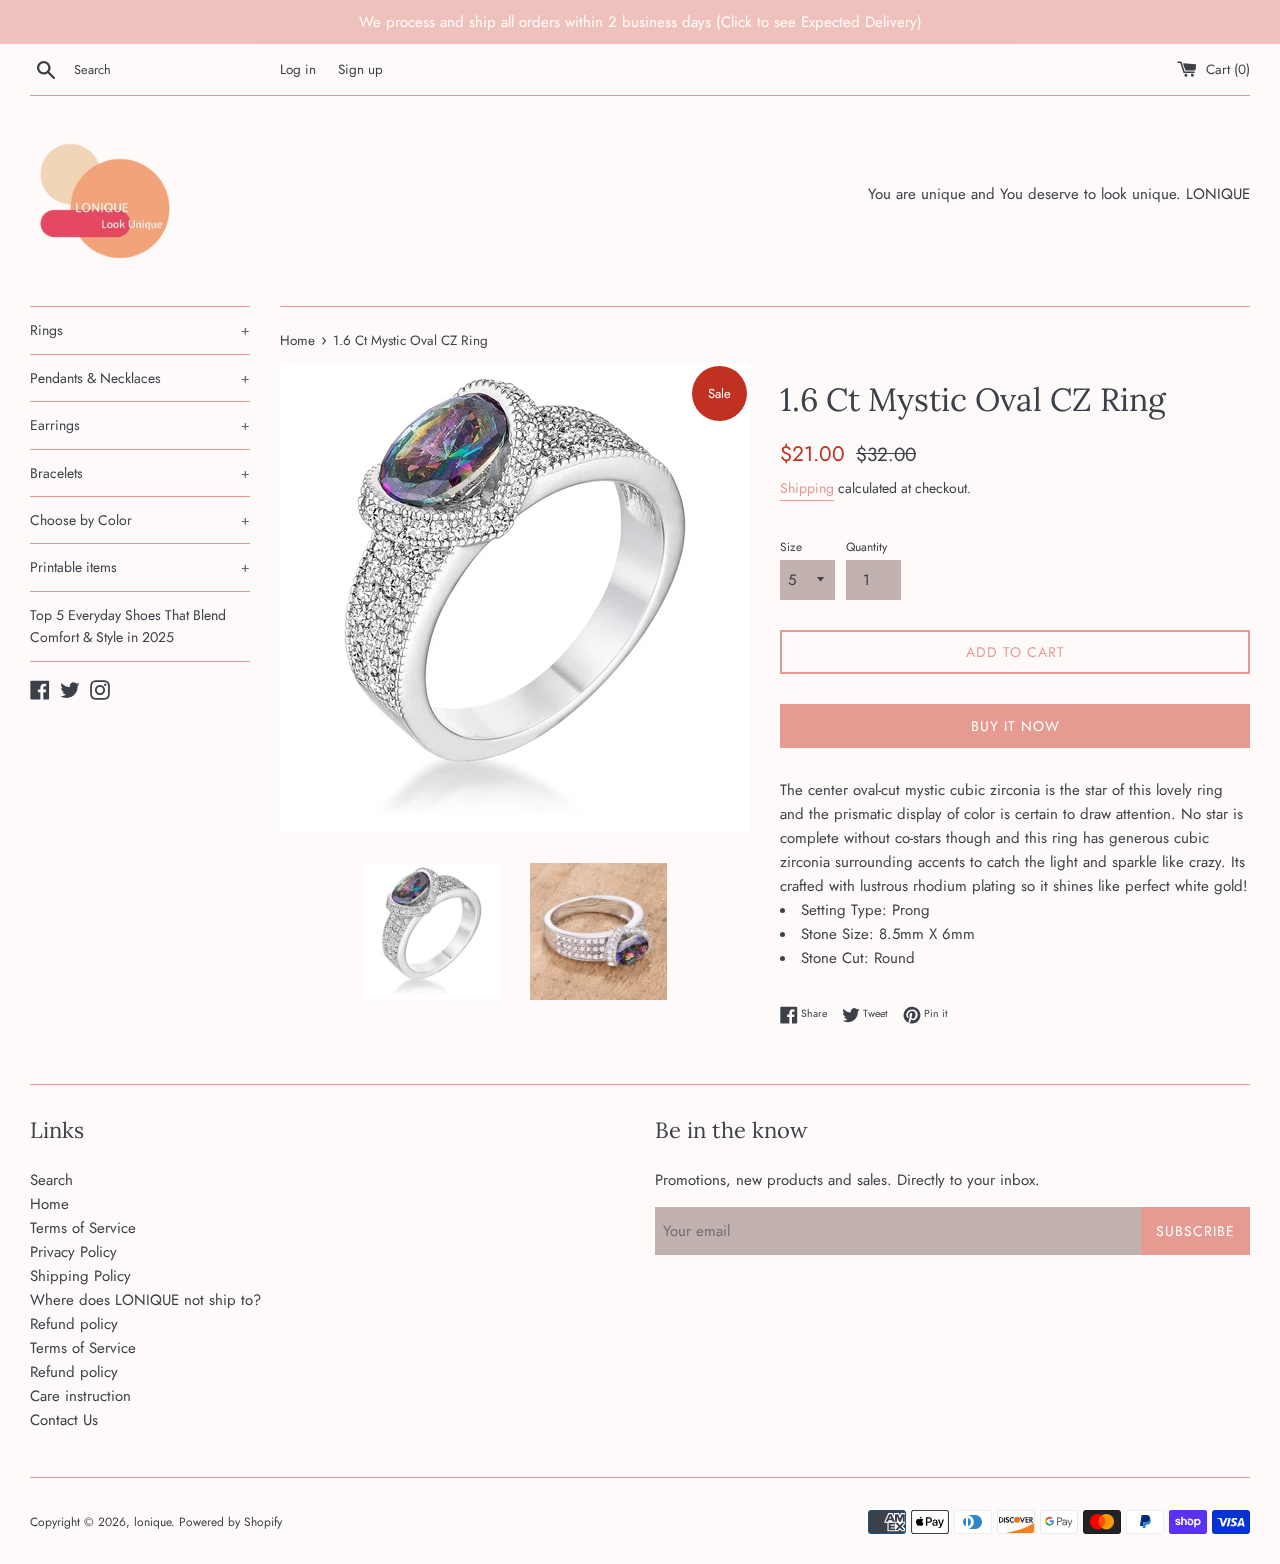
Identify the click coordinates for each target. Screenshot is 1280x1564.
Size (791, 547)
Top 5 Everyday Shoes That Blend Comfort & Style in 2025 (128, 626)
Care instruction (80, 1396)
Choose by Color (140, 520)
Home (49, 1204)
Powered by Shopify (230, 1522)
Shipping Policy (80, 1276)
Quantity (866, 547)
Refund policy (74, 1324)
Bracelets (140, 473)
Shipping (807, 488)
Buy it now (1015, 726)
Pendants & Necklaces (140, 378)
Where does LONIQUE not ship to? (145, 1300)
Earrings (140, 425)
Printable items (140, 567)
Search (51, 1180)
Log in (298, 69)
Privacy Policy (73, 1252)
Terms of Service (83, 1228)
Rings (140, 330)
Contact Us (64, 1420)
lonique (152, 1522)
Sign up (360, 69)
